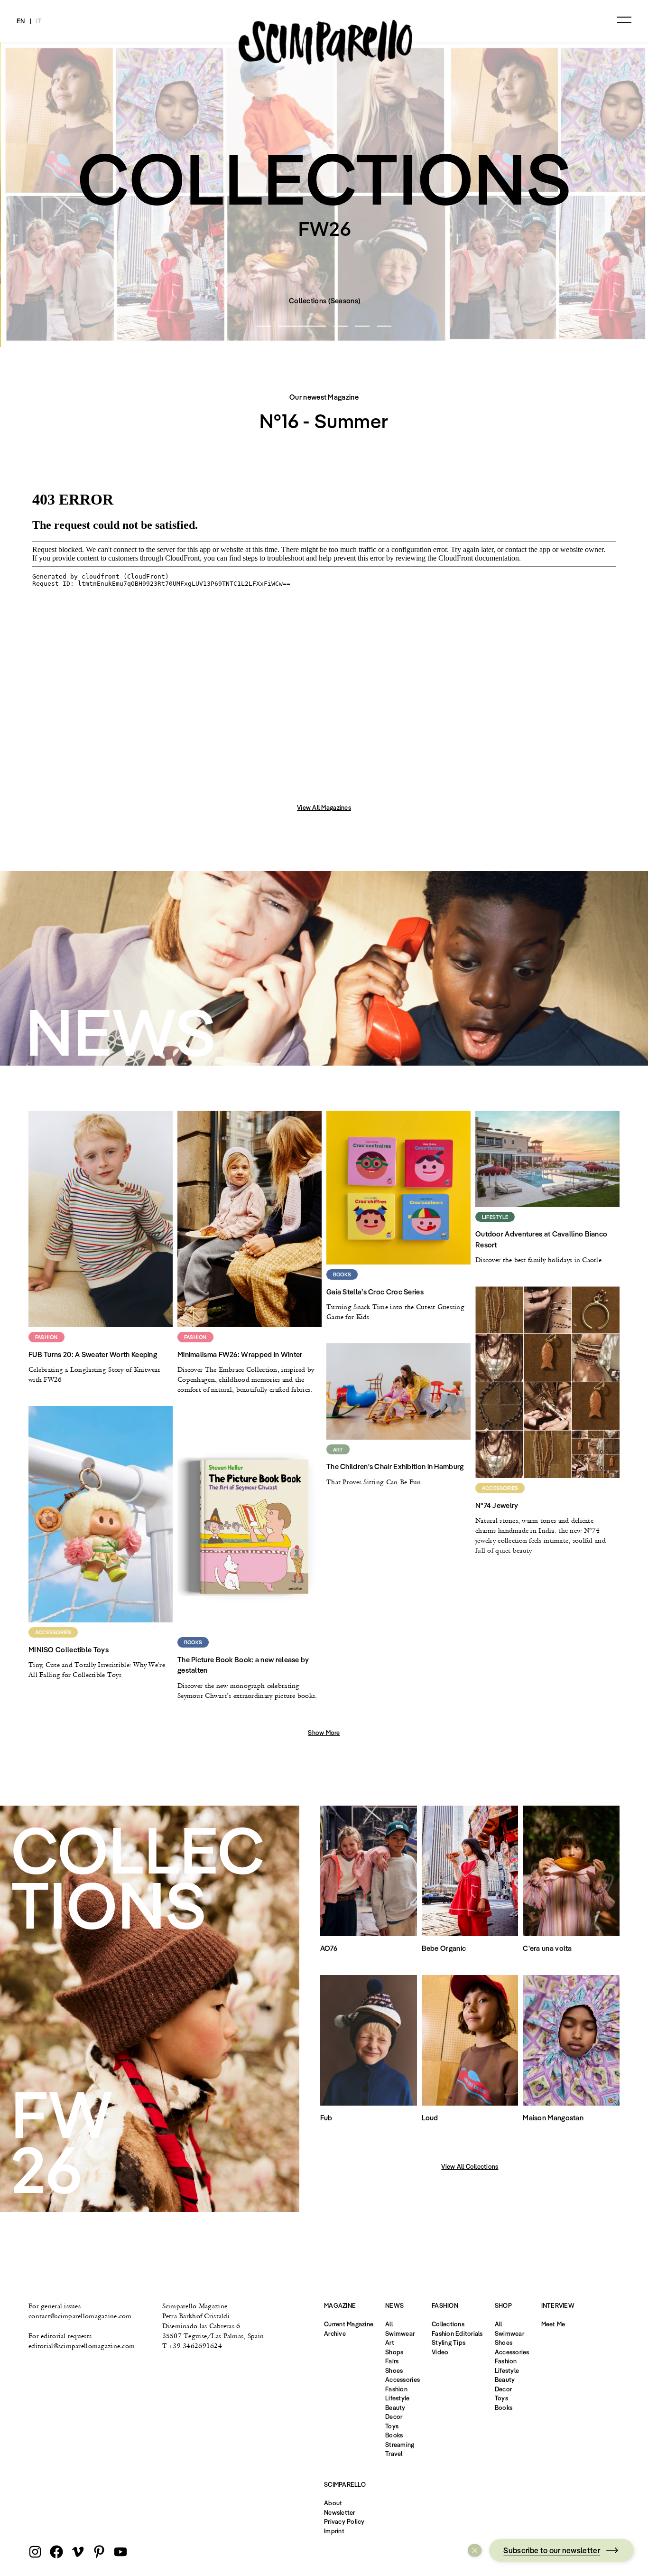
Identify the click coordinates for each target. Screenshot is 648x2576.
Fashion (396, 2389)
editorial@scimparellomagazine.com (82, 2346)
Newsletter (340, 2512)
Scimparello (345, 2484)
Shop (503, 2305)
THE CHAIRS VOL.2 (308, 301)
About (333, 2503)
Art (390, 2342)
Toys (392, 2426)
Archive (335, 2333)
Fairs (392, 2361)
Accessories (403, 2379)
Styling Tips (449, 2342)
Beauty (395, 2407)
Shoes (394, 2370)
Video (440, 2352)
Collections (448, 2324)
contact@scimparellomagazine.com (80, 2316)
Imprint (334, 2531)
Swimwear (400, 2333)
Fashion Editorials (457, 2333)
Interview (558, 2305)
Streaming (400, 2445)
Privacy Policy (344, 2521)
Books (394, 2435)
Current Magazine (349, 2324)
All (389, 2324)
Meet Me (553, 2324)
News (394, 2305)
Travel (394, 2454)
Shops (394, 2352)
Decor (394, 2417)
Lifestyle (397, 2398)
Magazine (340, 2305)
